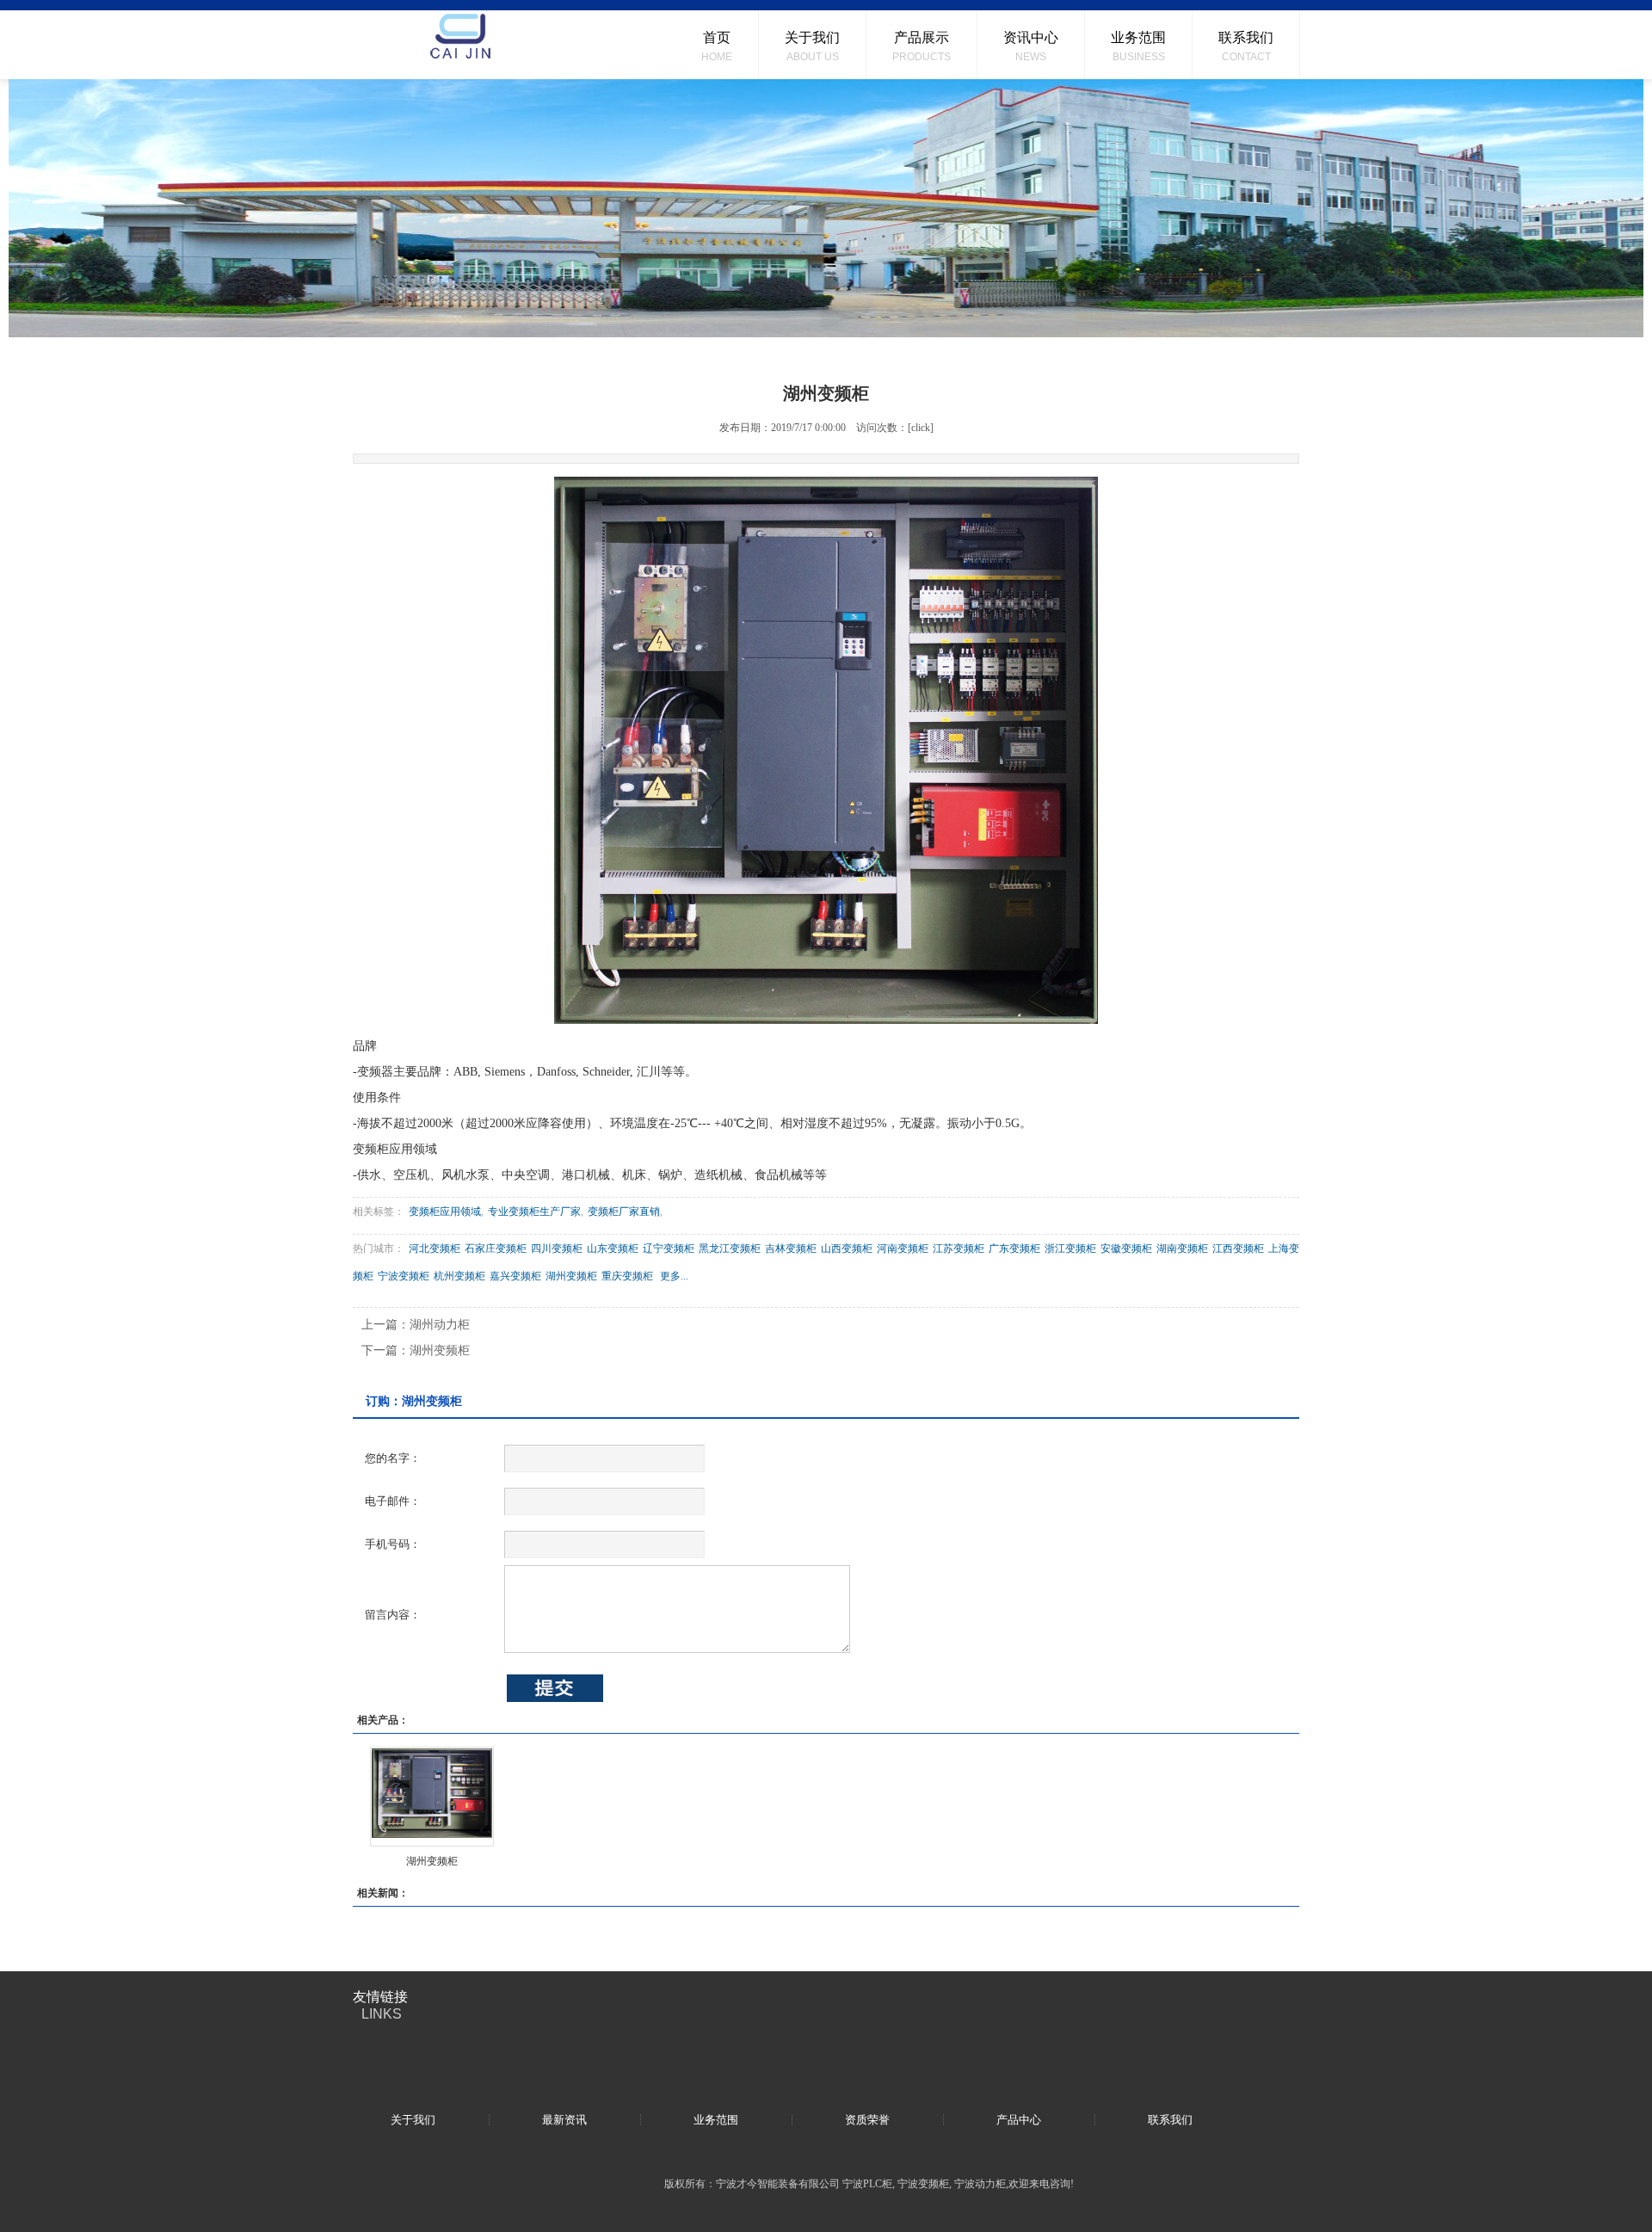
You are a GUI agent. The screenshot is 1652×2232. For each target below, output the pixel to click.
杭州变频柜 (459, 1276)
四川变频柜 (557, 1249)
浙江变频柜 (1070, 1249)
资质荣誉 (867, 2120)
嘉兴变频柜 (515, 1276)
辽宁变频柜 (669, 1249)
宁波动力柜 (980, 2184)
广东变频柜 (1014, 1249)
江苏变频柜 (959, 1249)
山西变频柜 (847, 1249)
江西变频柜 (1238, 1249)
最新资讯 (564, 2120)
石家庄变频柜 (496, 1249)
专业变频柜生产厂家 (534, 1212)
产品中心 (1019, 2120)
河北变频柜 (435, 1249)
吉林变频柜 (791, 1249)
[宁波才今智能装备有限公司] (460, 45)
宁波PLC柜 (867, 2184)
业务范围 (716, 2120)
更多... (674, 1276)
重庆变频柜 (627, 1276)
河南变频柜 (903, 1249)
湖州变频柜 (571, 1276)
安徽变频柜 (1126, 1249)
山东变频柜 (613, 1249)
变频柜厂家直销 (624, 1212)
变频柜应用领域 (445, 1212)
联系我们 (1170, 2120)
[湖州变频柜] (432, 1797)
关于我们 (413, 2120)
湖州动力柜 (440, 1325)
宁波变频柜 (404, 1276)
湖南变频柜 (1182, 1249)
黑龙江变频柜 (730, 1249)
